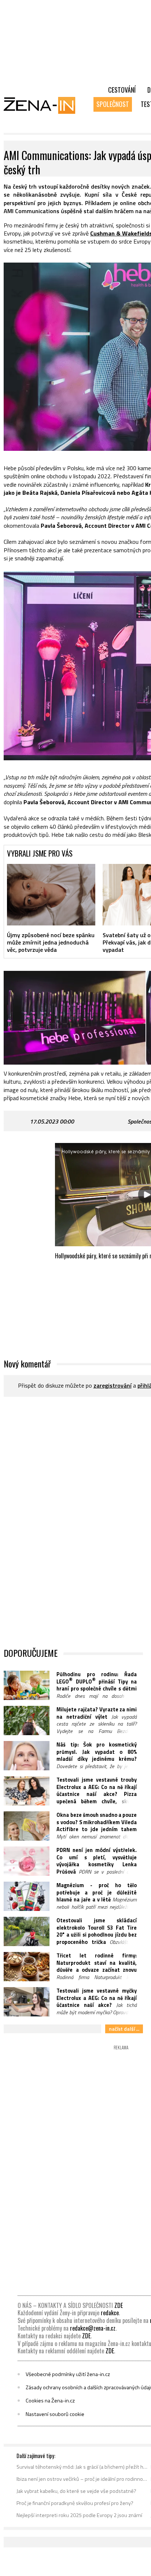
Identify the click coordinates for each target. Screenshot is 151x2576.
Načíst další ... (124, 2029)
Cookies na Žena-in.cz (50, 2401)
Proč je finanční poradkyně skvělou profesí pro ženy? (75, 2503)
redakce (110, 2313)
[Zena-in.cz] (44, 105)
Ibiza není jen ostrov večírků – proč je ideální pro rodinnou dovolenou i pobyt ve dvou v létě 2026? (82, 2479)
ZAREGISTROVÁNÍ (113, 1385)
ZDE (119, 2305)
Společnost (113, 104)
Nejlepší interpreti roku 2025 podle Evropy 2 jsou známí (79, 2515)
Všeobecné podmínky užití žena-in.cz (68, 2374)
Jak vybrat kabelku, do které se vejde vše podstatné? (76, 2491)
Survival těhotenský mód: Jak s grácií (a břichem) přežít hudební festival (82, 2467)
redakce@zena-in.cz (93, 2328)
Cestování (122, 90)
